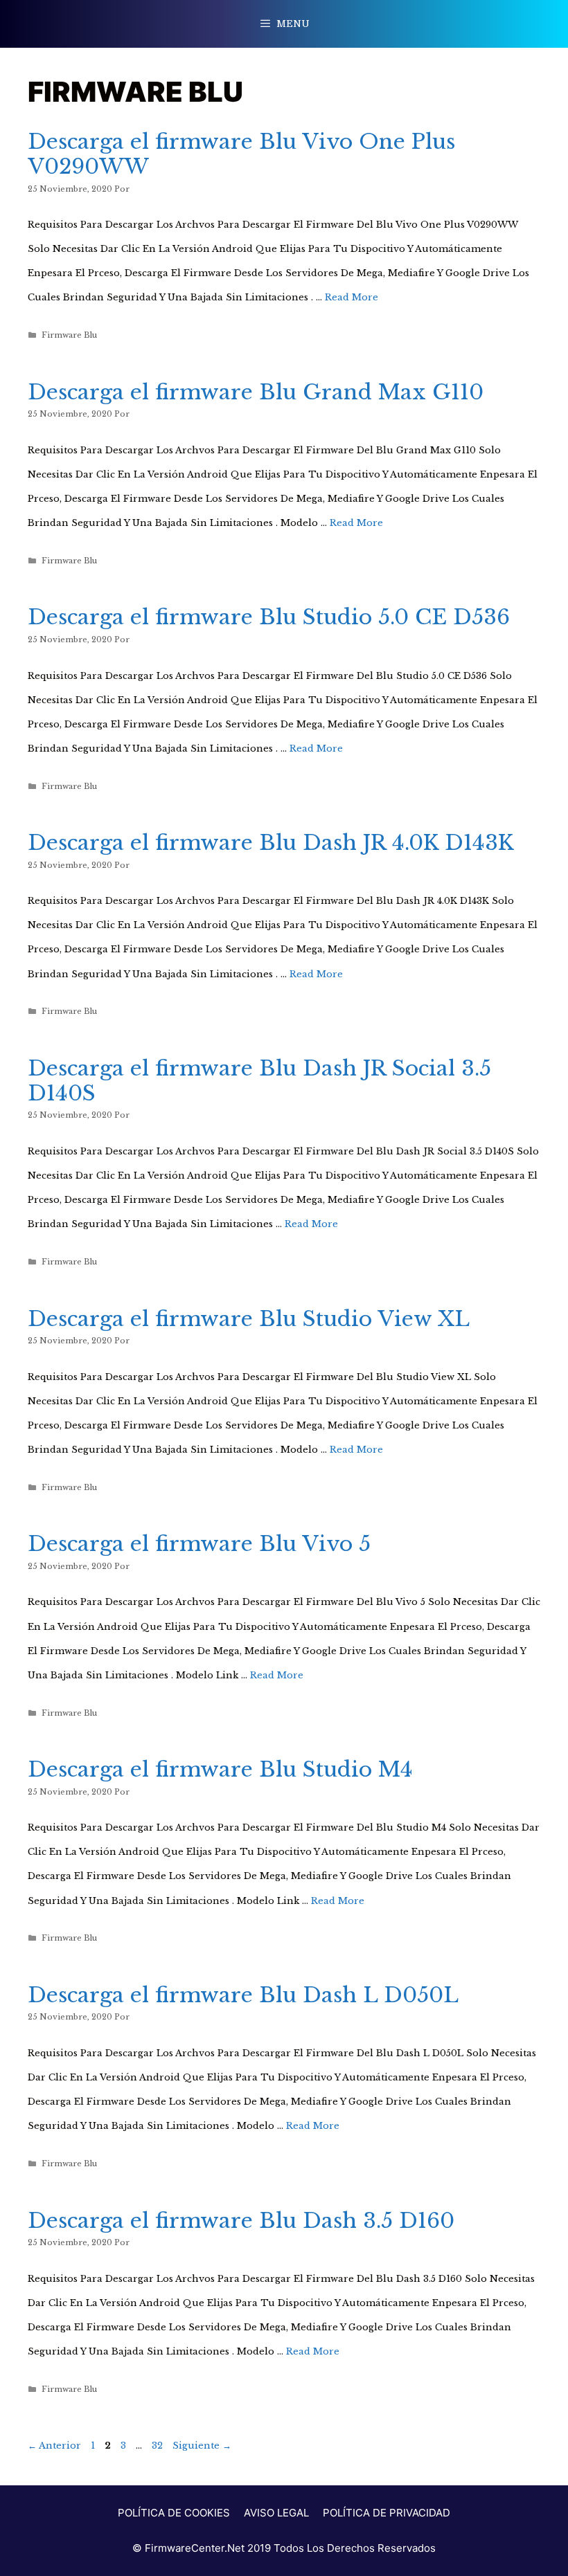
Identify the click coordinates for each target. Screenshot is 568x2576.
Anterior (54, 2446)
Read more (352, 297)
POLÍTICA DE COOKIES (174, 2513)
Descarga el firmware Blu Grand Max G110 (256, 392)
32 (159, 2446)
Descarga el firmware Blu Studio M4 (220, 1769)
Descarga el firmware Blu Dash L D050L (243, 1995)
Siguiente (202, 2446)
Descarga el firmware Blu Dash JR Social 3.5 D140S (259, 1081)
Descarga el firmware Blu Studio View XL (249, 1319)
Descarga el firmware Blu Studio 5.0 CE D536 (269, 617)
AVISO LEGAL (276, 2513)
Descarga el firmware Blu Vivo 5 (199, 1544)
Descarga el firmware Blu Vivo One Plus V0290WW (241, 154)
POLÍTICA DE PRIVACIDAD (387, 2513)
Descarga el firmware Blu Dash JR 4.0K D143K (271, 843)
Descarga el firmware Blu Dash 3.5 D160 (241, 2221)
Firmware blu (69, 335)
